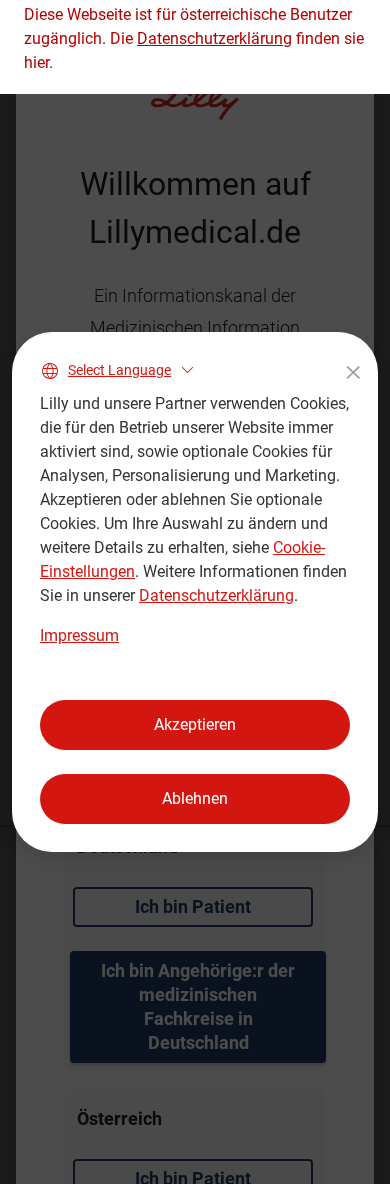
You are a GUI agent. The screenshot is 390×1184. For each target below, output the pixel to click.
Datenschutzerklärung (216, 595)
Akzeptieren (195, 724)
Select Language (119, 370)
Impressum (79, 635)
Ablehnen (195, 798)
